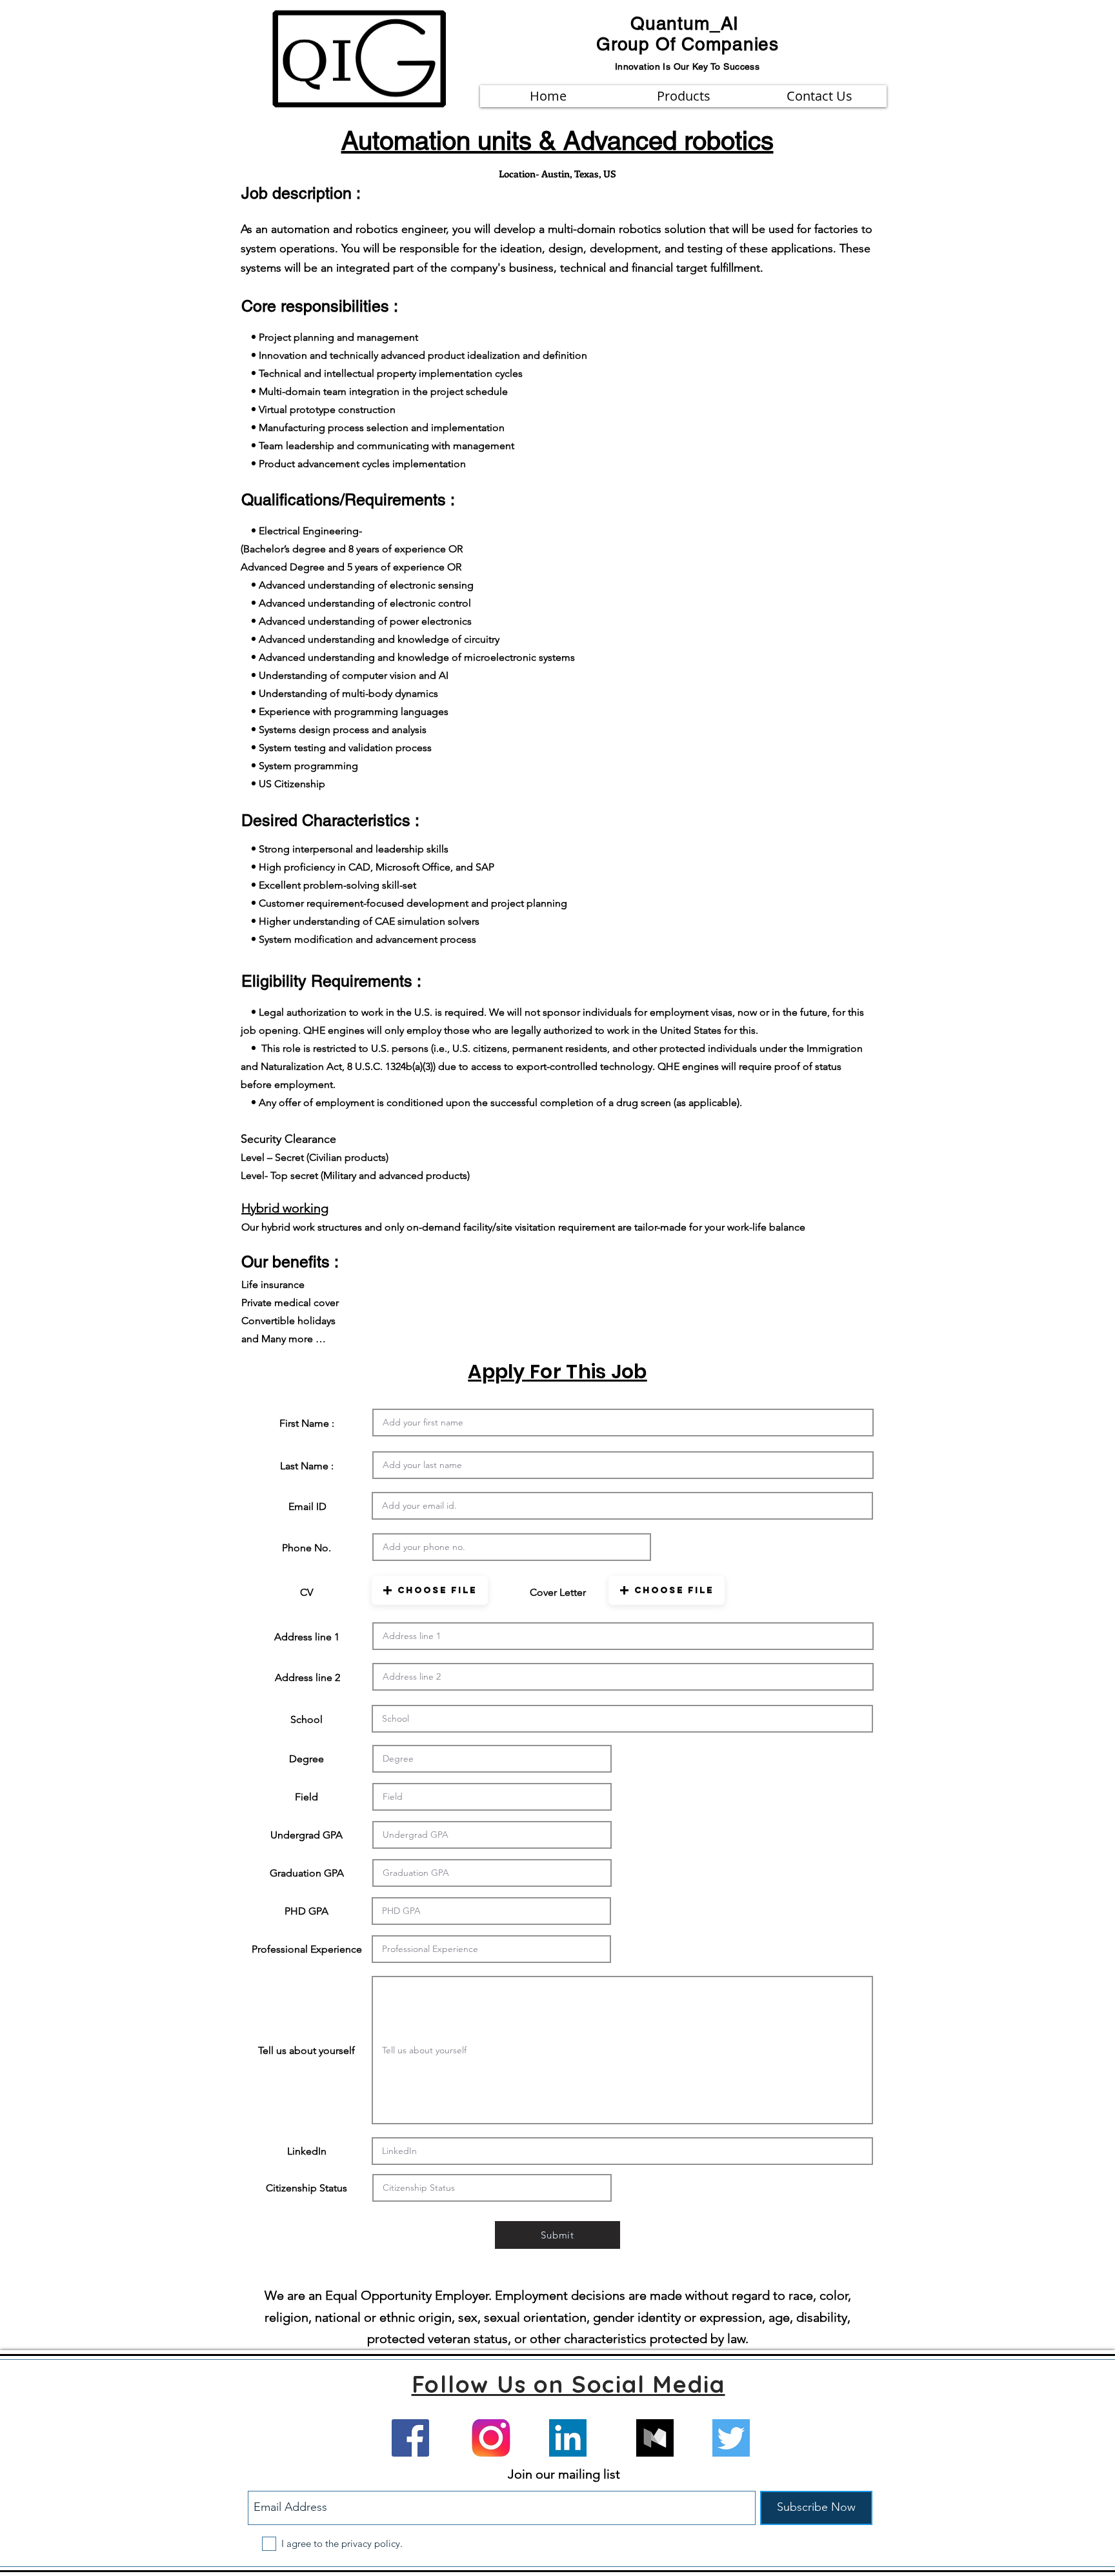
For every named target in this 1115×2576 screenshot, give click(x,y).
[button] (430, 1590)
